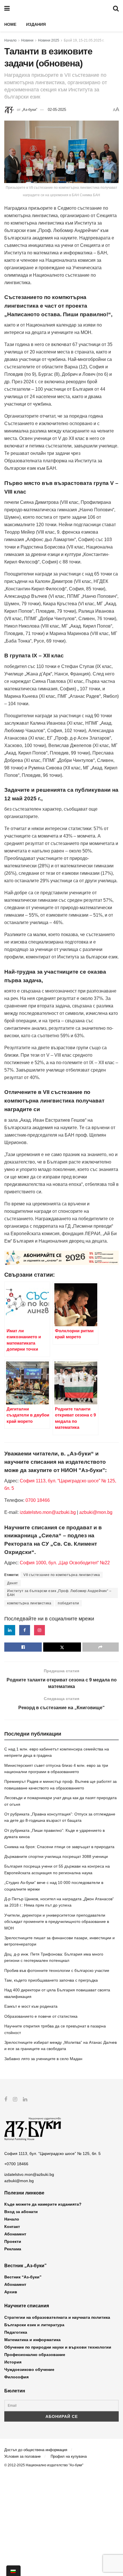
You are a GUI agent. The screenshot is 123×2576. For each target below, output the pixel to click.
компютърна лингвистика (29, 1603)
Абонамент (15, 2234)
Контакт (12, 2227)
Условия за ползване (22, 2456)
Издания (36, 24)
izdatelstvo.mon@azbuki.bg (48, 1512)
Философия (16, 2377)
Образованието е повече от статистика (41, 2016)
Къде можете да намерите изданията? (43, 2204)
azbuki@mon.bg (96, 1512)
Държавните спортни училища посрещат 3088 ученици (56, 1856)
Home (10, 24)
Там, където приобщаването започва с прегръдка (51, 1980)
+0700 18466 (16, 2164)
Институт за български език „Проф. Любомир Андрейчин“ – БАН (59, 1593)
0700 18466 (38, 1500)
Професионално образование (35, 2355)
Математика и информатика (32, 2340)
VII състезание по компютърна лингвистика (62, 1575)
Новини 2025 (49, 40)
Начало (10, 40)
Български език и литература (34, 2325)
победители (68, 1603)
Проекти (13, 2241)
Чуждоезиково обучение (29, 2369)
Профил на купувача (69, 2456)
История (13, 2362)
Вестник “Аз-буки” (23, 2277)
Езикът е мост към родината (31, 2006)
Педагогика (16, 2332)
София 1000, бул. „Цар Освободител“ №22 (65, 1563)
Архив (11, 2292)
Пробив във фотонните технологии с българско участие (57, 1970)
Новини (27, 40)
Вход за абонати (21, 2212)
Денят (13, 1583)
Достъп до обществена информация (36, 2450)
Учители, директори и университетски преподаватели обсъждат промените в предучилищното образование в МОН (57, 1922)
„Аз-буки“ (29, 110)
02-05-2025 (57, 110)
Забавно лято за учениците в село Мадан (43, 2059)
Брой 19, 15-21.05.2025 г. (84, 40)
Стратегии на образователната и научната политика (57, 2317)
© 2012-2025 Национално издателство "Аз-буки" (44, 2465)
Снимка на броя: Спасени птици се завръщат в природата (59, 1847)
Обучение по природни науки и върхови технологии (58, 2347)
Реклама (13, 2249)
